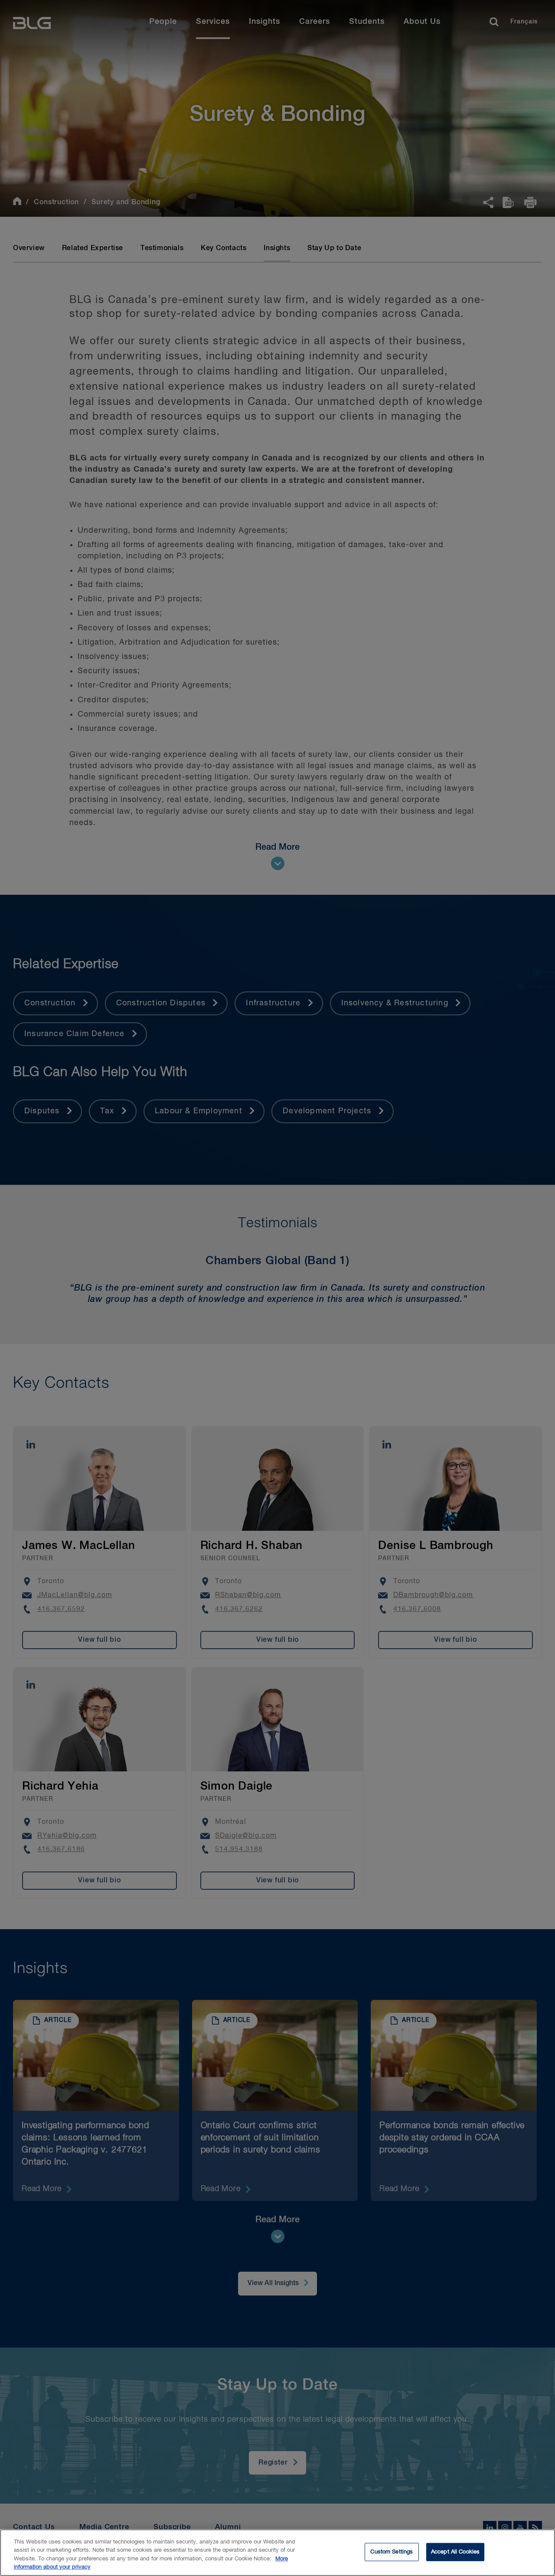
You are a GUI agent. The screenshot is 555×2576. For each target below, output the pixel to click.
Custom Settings (392, 2552)
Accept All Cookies (455, 2552)
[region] (277, 2553)
